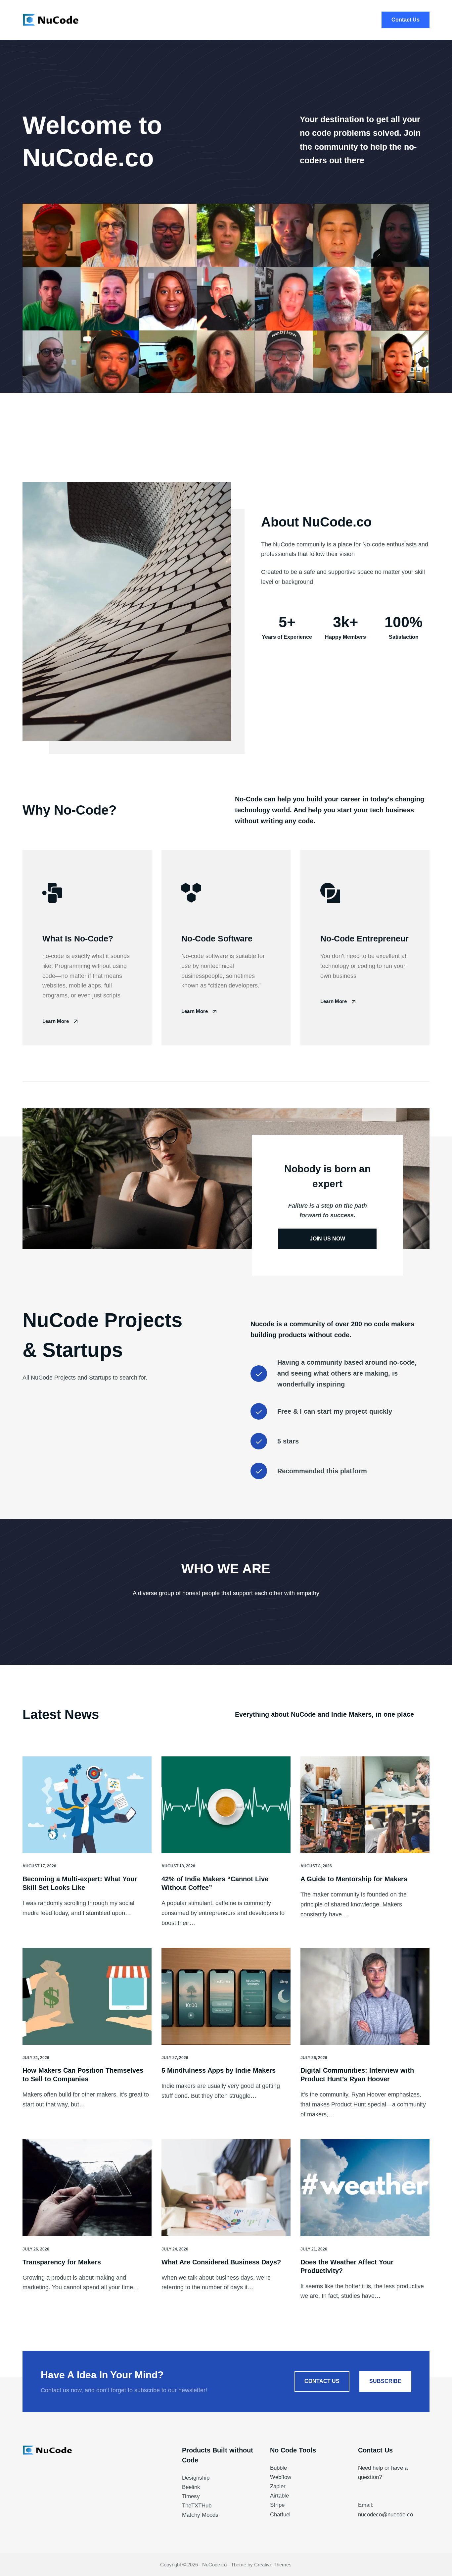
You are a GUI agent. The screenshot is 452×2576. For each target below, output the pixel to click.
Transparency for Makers (62, 2262)
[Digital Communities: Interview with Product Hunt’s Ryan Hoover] (365, 1996)
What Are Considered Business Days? (221, 2262)
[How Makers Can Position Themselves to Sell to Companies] (87, 1996)
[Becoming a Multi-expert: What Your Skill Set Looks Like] (87, 1805)
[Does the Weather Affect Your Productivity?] (365, 2188)
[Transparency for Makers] (87, 2188)
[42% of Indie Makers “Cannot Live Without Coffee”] (226, 1805)
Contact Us (406, 20)
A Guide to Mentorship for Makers (354, 1879)
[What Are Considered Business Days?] (226, 2188)
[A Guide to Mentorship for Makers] (365, 1805)
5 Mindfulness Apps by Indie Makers (219, 2070)
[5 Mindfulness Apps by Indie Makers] (226, 1996)
